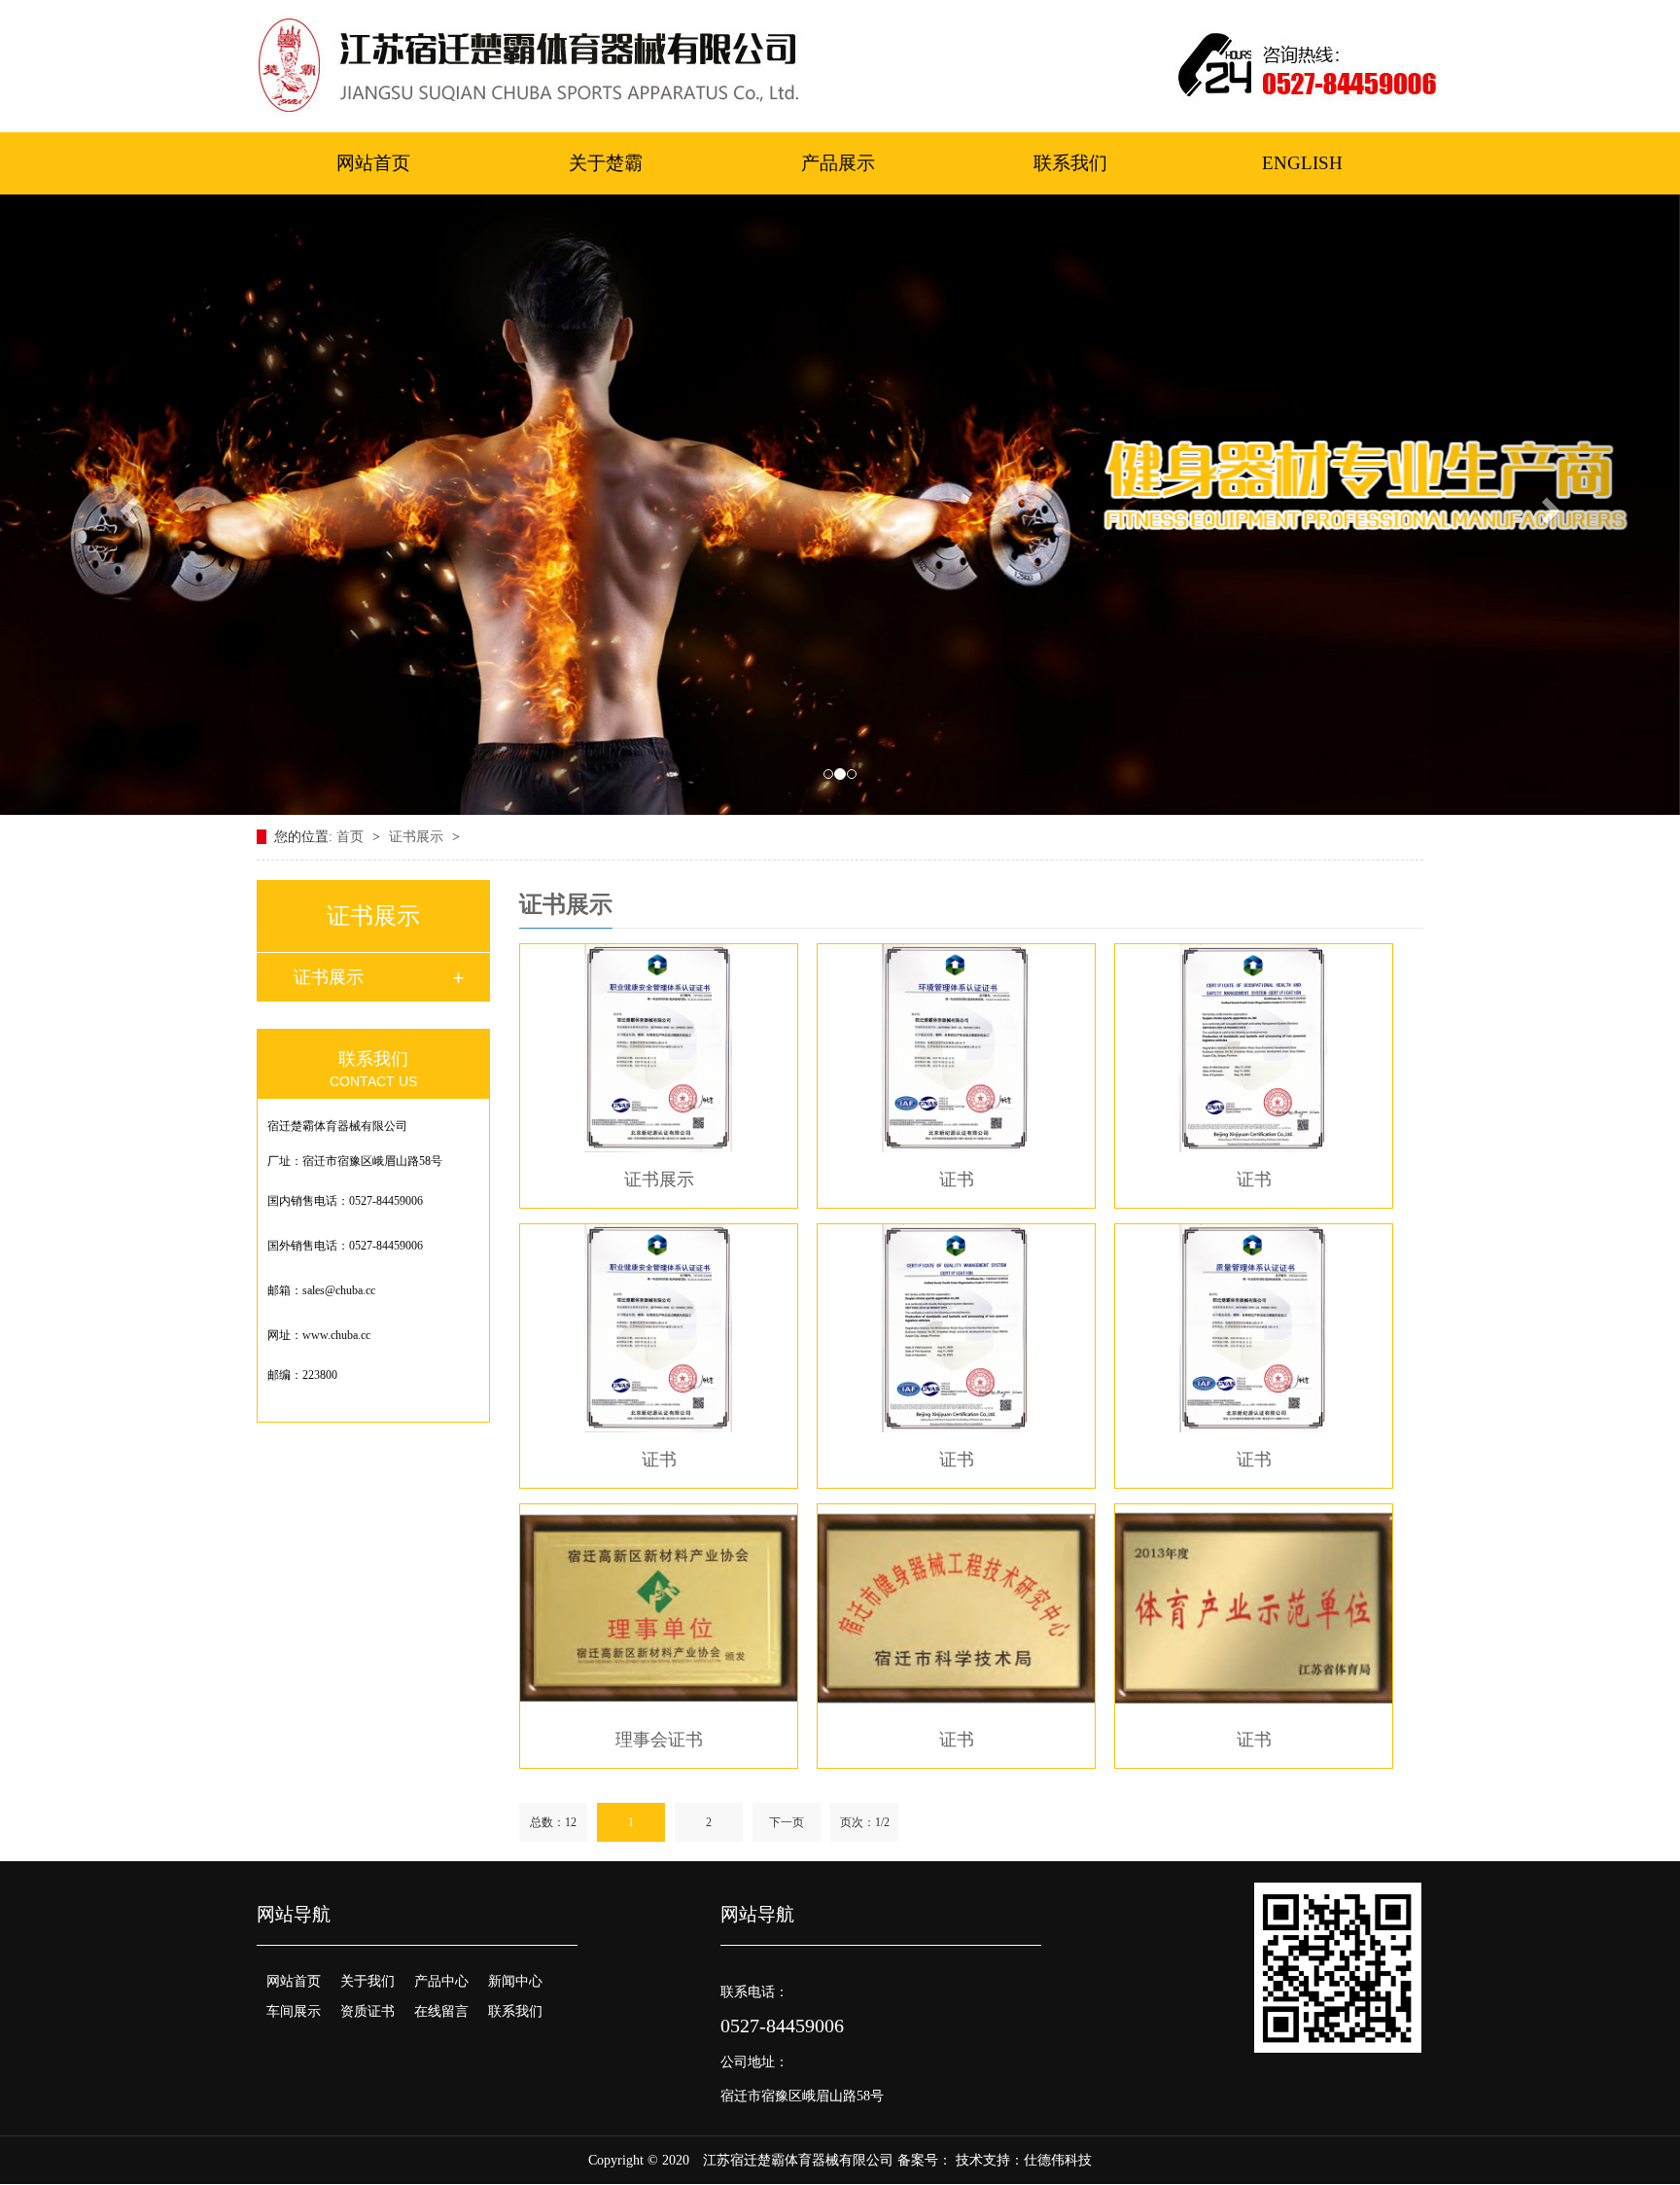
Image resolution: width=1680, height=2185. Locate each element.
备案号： (925, 2160)
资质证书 (367, 2011)
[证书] (956, 1048)
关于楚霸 (606, 163)
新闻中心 (515, 1981)
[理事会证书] (659, 1608)
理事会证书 (659, 1740)
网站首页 (373, 163)
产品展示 (838, 163)
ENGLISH (1302, 163)
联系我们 (1070, 163)
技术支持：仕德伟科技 (1024, 2160)
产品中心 (441, 1981)
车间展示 (294, 2011)
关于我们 (367, 1981)
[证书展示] (659, 1048)
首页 (352, 837)
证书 (957, 1180)
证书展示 (418, 837)
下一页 (787, 1822)
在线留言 (441, 2011)
